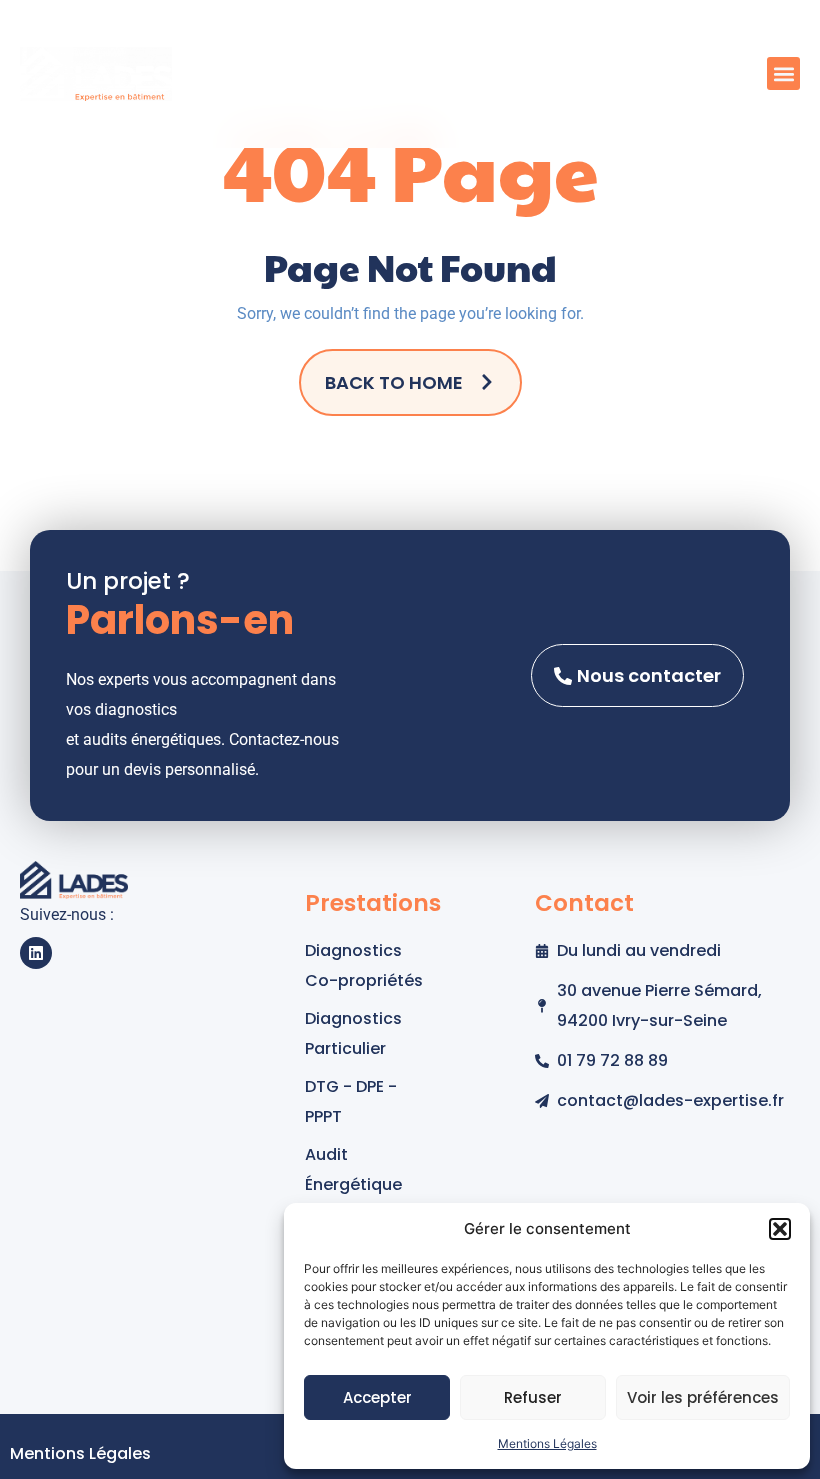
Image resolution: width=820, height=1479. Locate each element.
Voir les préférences (703, 1397)
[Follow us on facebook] (36, 953)
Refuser (533, 1397)
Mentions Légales (547, 1443)
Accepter (377, 1397)
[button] (780, 1229)
